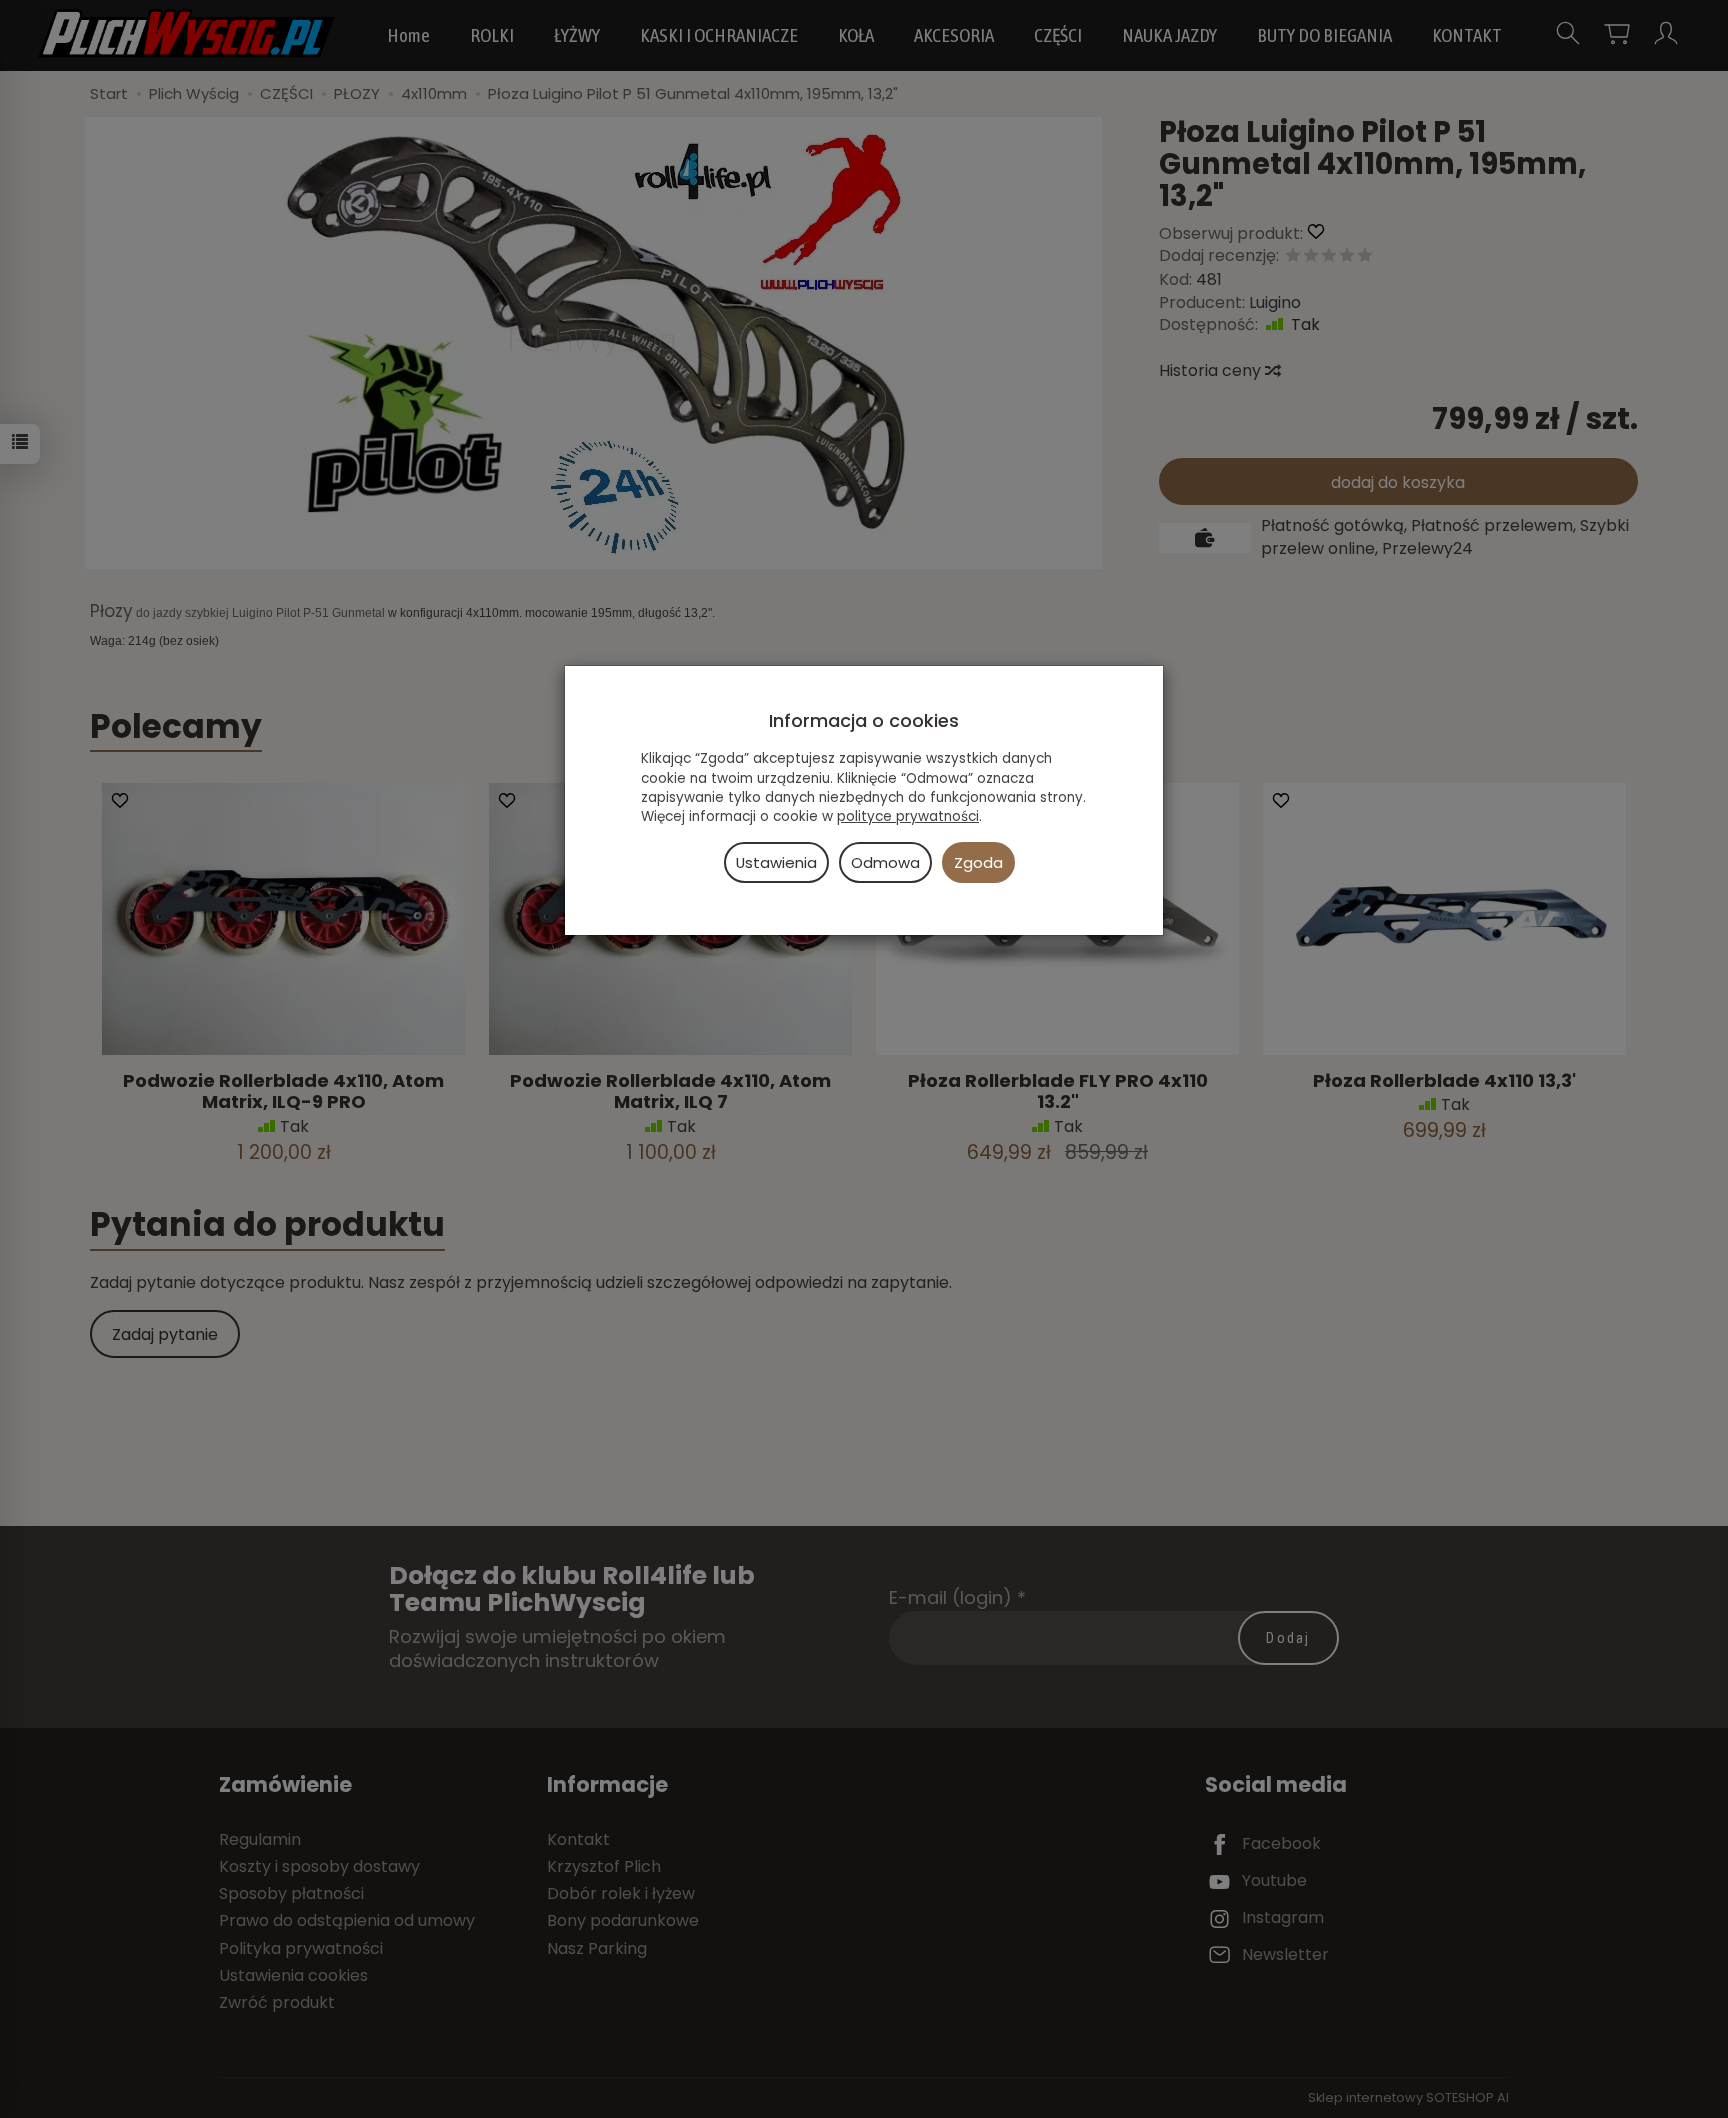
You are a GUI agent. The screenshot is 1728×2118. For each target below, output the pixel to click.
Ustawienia (776, 862)
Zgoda (978, 862)
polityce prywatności (908, 816)
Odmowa (885, 862)
